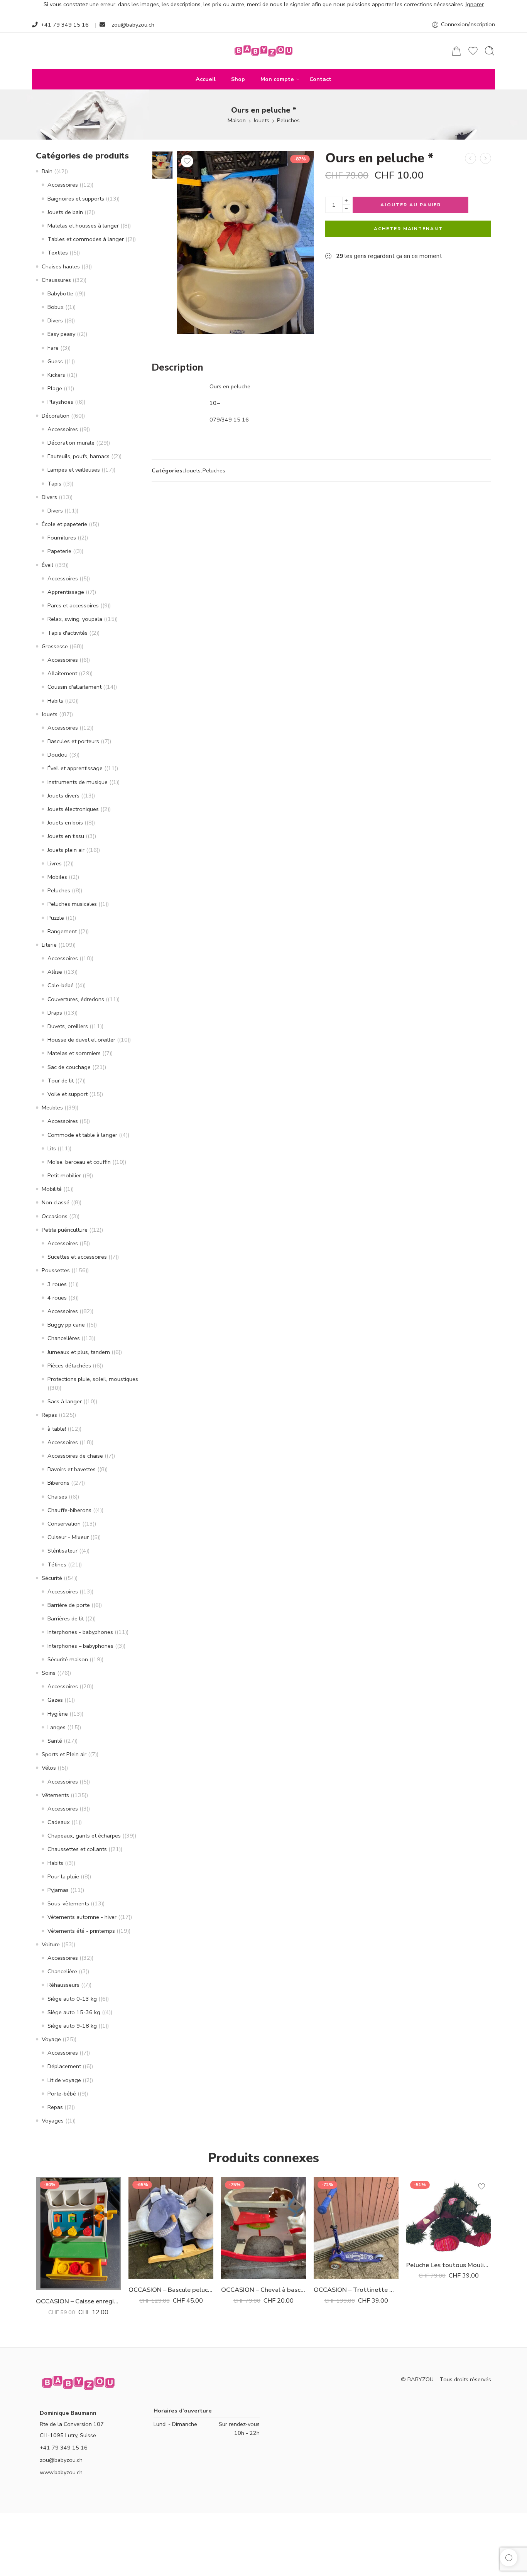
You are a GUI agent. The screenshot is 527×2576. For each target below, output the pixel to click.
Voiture (51, 1944)
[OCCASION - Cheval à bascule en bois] (263, 2228)
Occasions (55, 1216)
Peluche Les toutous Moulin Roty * (449, 2265)
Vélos (49, 1768)
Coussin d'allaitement (74, 687)
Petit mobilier (64, 1175)
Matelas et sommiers (74, 1053)
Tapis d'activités (68, 633)
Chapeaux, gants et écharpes (84, 1836)
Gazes (55, 1700)
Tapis (54, 484)
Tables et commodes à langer (86, 239)
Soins (49, 1673)
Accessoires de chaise (75, 1456)
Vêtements (55, 1795)
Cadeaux (59, 1822)
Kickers (56, 375)
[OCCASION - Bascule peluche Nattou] (171, 2228)
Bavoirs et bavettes (72, 1469)
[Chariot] (456, 51)
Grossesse (55, 646)
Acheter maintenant (408, 229)
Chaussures (56, 280)
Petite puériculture (65, 1230)
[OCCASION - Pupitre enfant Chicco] (470, 158)
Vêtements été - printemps (81, 1931)
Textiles (58, 253)
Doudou (57, 755)
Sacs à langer (65, 1401)
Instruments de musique (78, 782)
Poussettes (56, 1270)
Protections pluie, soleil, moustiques (93, 1379)
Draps (55, 1013)
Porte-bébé (62, 2094)
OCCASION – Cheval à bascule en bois (263, 2290)
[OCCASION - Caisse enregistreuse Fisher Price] (78, 2234)
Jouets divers (63, 796)
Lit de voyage (64, 2080)
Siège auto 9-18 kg (72, 2026)
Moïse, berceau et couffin (79, 1162)
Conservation (64, 1524)
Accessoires (63, 185)
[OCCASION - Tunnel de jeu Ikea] (486, 158)
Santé (55, 1741)
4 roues (57, 1298)
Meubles (52, 1108)
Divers (55, 320)
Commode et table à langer (82, 1135)
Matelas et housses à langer (83, 226)
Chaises (57, 1497)
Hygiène (58, 1714)
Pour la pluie (63, 1876)
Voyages (53, 2121)
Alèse (55, 972)
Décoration (56, 416)
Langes (57, 1727)
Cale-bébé (61, 985)
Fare (53, 348)
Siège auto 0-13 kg (72, 1999)
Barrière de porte (69, 1605)
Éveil (47, 565)
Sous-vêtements (68, 1903)
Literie (49, 945)
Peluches (288, 120)
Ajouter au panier (411, 205)
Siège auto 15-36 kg (74, 2012)
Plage (55, 388)
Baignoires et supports (76, 199)
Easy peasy (61, 334)
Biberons (58, 1483)
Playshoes (60, 402)
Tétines (57, 1564)
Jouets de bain (65, 212)
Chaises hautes (61, 266)
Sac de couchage (69, 1067)
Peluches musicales (72, 904)
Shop (238, 79)
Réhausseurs (63, 1985)
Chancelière (62, 1971)
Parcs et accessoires (73, 605)
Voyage (51, 2039)
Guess (55, 361)
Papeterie (59, 551)
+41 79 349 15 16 (65, 25)
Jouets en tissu (66, 836)
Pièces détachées (69, 1366)
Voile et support (68, 1094)
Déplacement (64, 2066)
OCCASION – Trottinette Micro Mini (356, 2290)
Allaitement (62, 673)
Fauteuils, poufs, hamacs (79, 456)
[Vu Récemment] (509, 2558)
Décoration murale (71, 443)
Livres (55, 863)
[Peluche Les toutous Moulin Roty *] (449, 2215)
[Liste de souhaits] (187, 161)
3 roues (57, 1284)
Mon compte (277, 79)
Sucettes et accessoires (77, 1257)
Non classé (56, 1202)
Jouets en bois (65, 823)
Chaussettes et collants (77, 1849)
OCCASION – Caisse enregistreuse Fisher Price (78, 2301)
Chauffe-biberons (69, 1510)
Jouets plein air (66, 850)
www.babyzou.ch (61, 2472)
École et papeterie (64, 524)
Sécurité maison (68, 1659)
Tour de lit (61, 1081)
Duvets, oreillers (68, 1026)
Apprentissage (66, 592)
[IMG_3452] (162, 165)
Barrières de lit (66, 1618)
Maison (237, 120)
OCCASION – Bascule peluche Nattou (171, 2290)
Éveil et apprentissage (75, 768)
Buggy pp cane (66, 1325)
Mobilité (52, 1189)
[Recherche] (490, 51)
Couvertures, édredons (76, 999)
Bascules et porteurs (73, 741)
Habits (55, 701)
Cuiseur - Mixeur (68, 1537)
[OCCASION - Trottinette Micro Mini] (356, 2228)
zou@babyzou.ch (133, 25)
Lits (52, 1148)
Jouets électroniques (73, 809)
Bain (47, 171)
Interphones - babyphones (80, 1632)
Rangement (62, 931)
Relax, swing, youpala (75, 619)
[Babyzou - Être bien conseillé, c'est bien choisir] (263, 51)
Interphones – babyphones (80, 1646)
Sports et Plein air (64, 1754)
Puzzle (56, 918)
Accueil (206, 79)
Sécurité (52, 1578)
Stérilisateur (62, 1551)
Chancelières (64, 1338)
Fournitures (62, 538)
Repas (49, 1415)
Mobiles (57, 877)
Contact (320, 79)
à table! (57, 1429)
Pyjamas (58, 1890)
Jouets (261, 120)
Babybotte (60, 293)
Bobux (56, 307)
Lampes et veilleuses (74, 470)
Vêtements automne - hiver (82, 1917)
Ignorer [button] (475, 4)
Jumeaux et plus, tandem (79, 1352)
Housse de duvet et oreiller (81, 1040)
